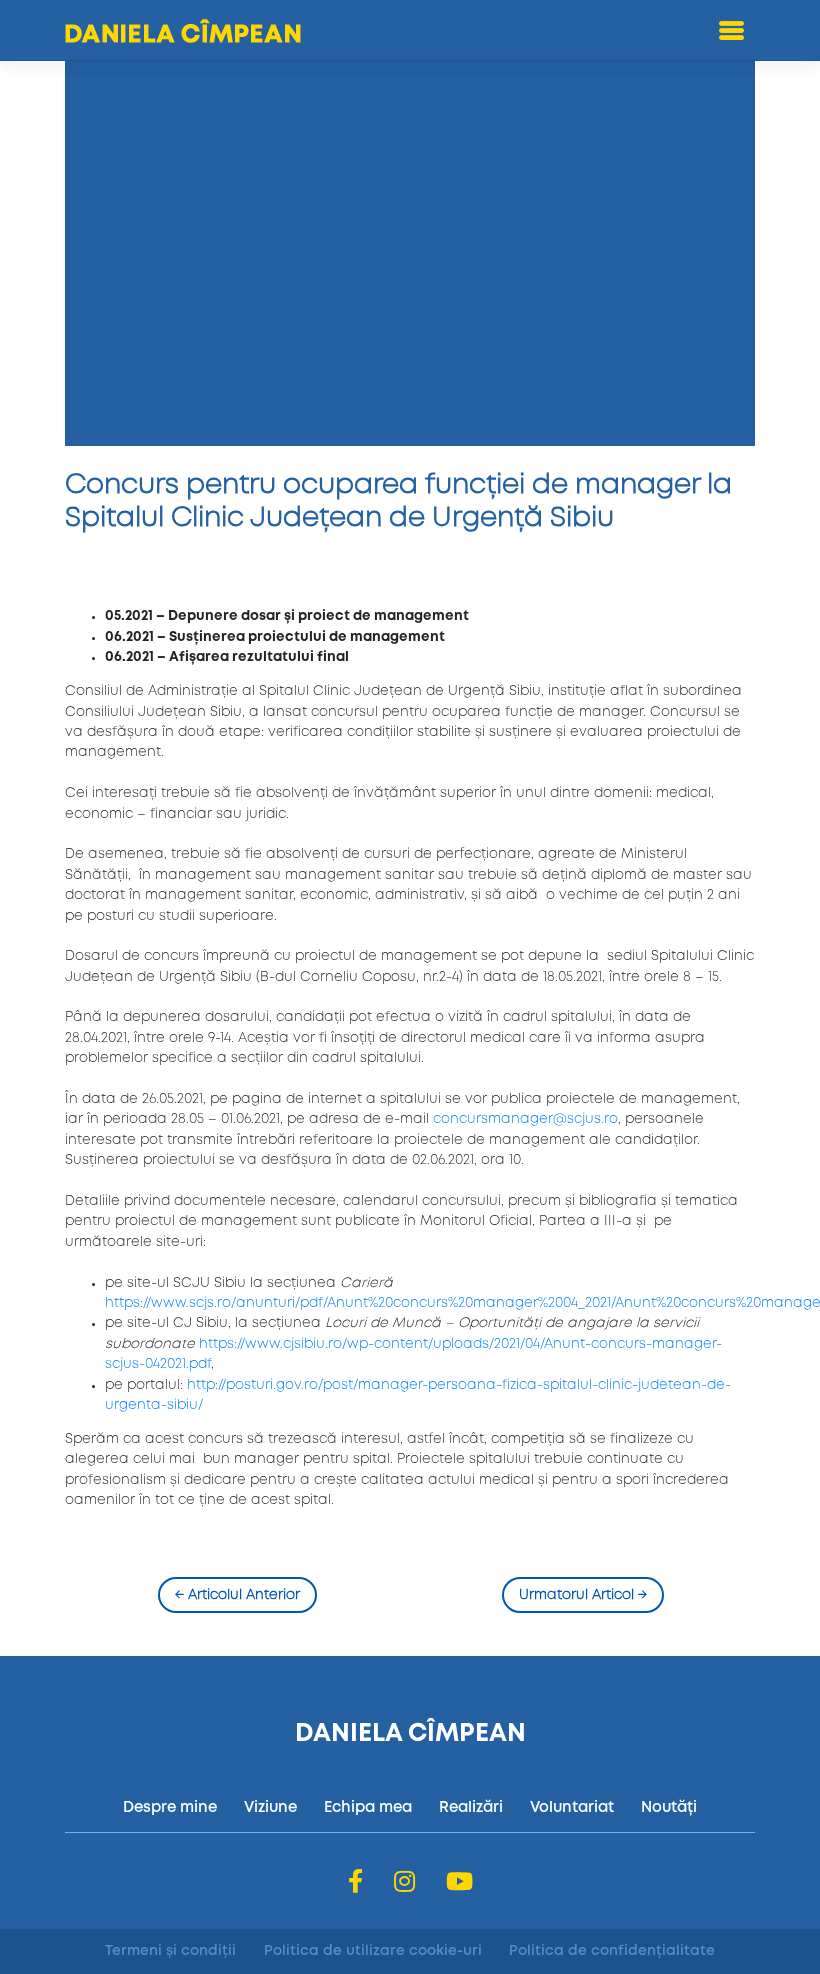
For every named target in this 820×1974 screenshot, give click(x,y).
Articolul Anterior (237, 1595)
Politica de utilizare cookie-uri (373, 1951)
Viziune (270, 1808)
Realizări (471, 1808)
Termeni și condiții (170, 1951)
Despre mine (170, 1808)
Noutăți (669, 1808)
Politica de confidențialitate (612, 1951)
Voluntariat (572, 1808)
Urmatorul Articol (583, 1595)
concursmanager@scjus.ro (525, 1119)
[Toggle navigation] (732, 30)
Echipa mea (368, 1808)
